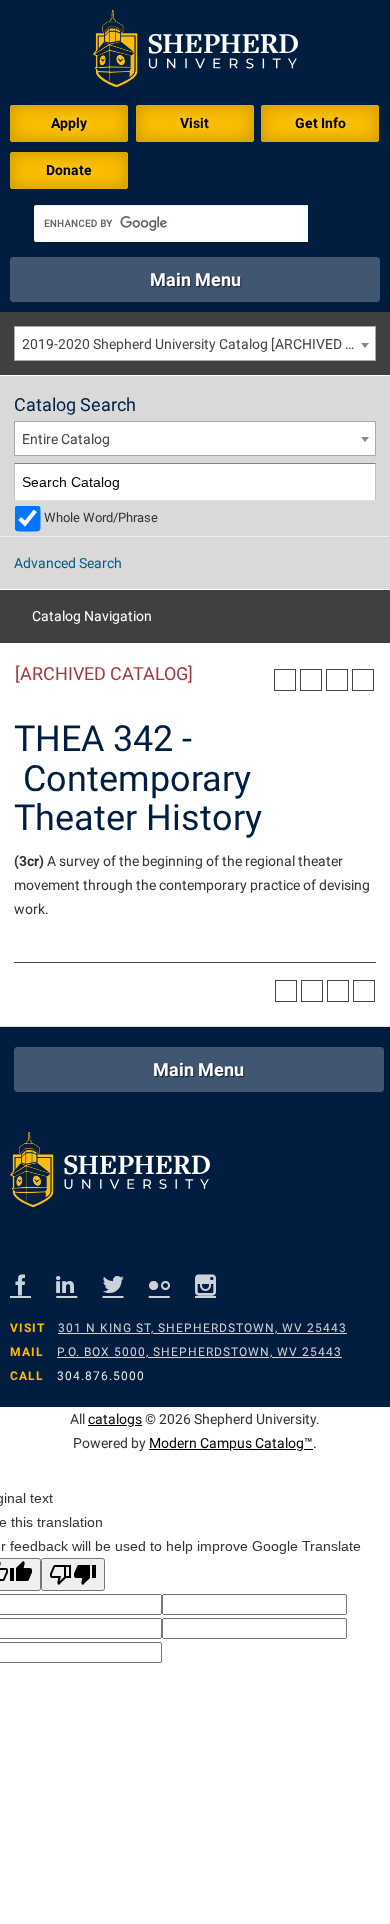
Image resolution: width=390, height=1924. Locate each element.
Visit (194, 123)
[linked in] (79, 1284)
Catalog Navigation (92, 616)
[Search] (357, 482)
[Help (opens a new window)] (363, 680)
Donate (69, 170)
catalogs (115, 1419)
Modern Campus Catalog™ (231, 1443)
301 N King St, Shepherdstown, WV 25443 (202, 1328)
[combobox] (195, 343)
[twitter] (126, 1284)
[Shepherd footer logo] (110, 1174)
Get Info (320, 123)
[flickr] (172, 1284)
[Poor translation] (73, 1574)
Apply (69, 123)
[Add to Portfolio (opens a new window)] (285, 680)
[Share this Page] (311, 680)
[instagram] (218, 1284)
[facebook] (33, 1284)
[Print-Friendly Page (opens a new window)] (337, 680)
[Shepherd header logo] (195, 52)
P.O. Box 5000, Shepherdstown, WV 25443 (199, 1352)
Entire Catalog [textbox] (66, 439)
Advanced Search (68, 563)
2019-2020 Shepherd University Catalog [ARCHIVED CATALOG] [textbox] (198, 344)
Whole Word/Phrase (101, 517)
